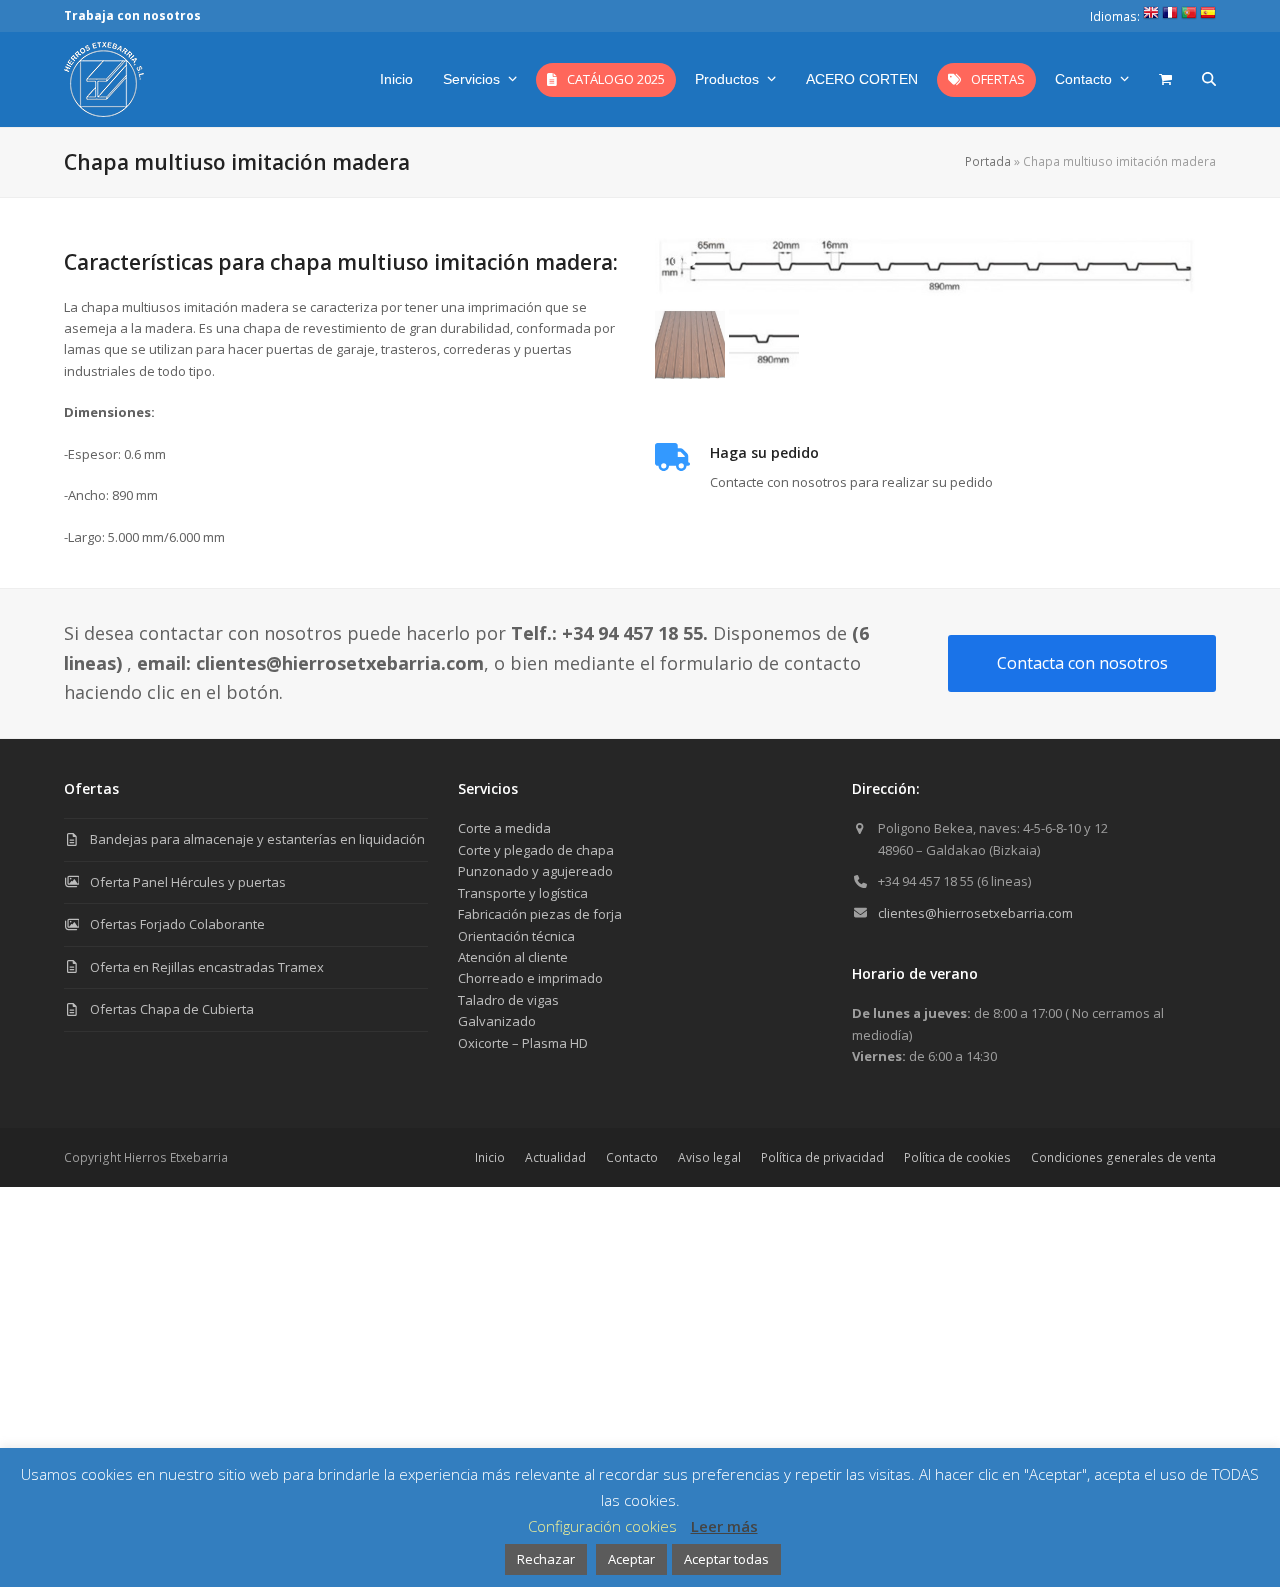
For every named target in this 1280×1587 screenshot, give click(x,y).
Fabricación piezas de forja (540, 914)
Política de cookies (957, 1157)
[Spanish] (1208, 16)
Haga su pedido (764, 452)
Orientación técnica (516, 936)
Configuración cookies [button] (602, 1526)
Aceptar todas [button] (726, 1559)
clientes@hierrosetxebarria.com (975, 913)
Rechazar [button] (546, 1559)
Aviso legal (709, 1157)
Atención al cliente (513, 957)
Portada (988, 161)
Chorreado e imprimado (530, 978)
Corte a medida (504, 828)
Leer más (724, 1526)
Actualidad (555, 1157)
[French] (1170, 16)
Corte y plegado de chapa (536, 850)
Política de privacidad (822, 1157)
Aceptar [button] (631, 1559)
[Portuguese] (1189, 16)
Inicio (490, 1157)
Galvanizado (497, 1021)
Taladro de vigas (508, 1000)
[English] (1151, 16)
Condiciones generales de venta (1123, 1157)
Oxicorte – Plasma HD (523, 1043)
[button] (1165, 79)
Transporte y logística (523, 893)
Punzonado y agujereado (535, 871)
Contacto (632, 1157)
